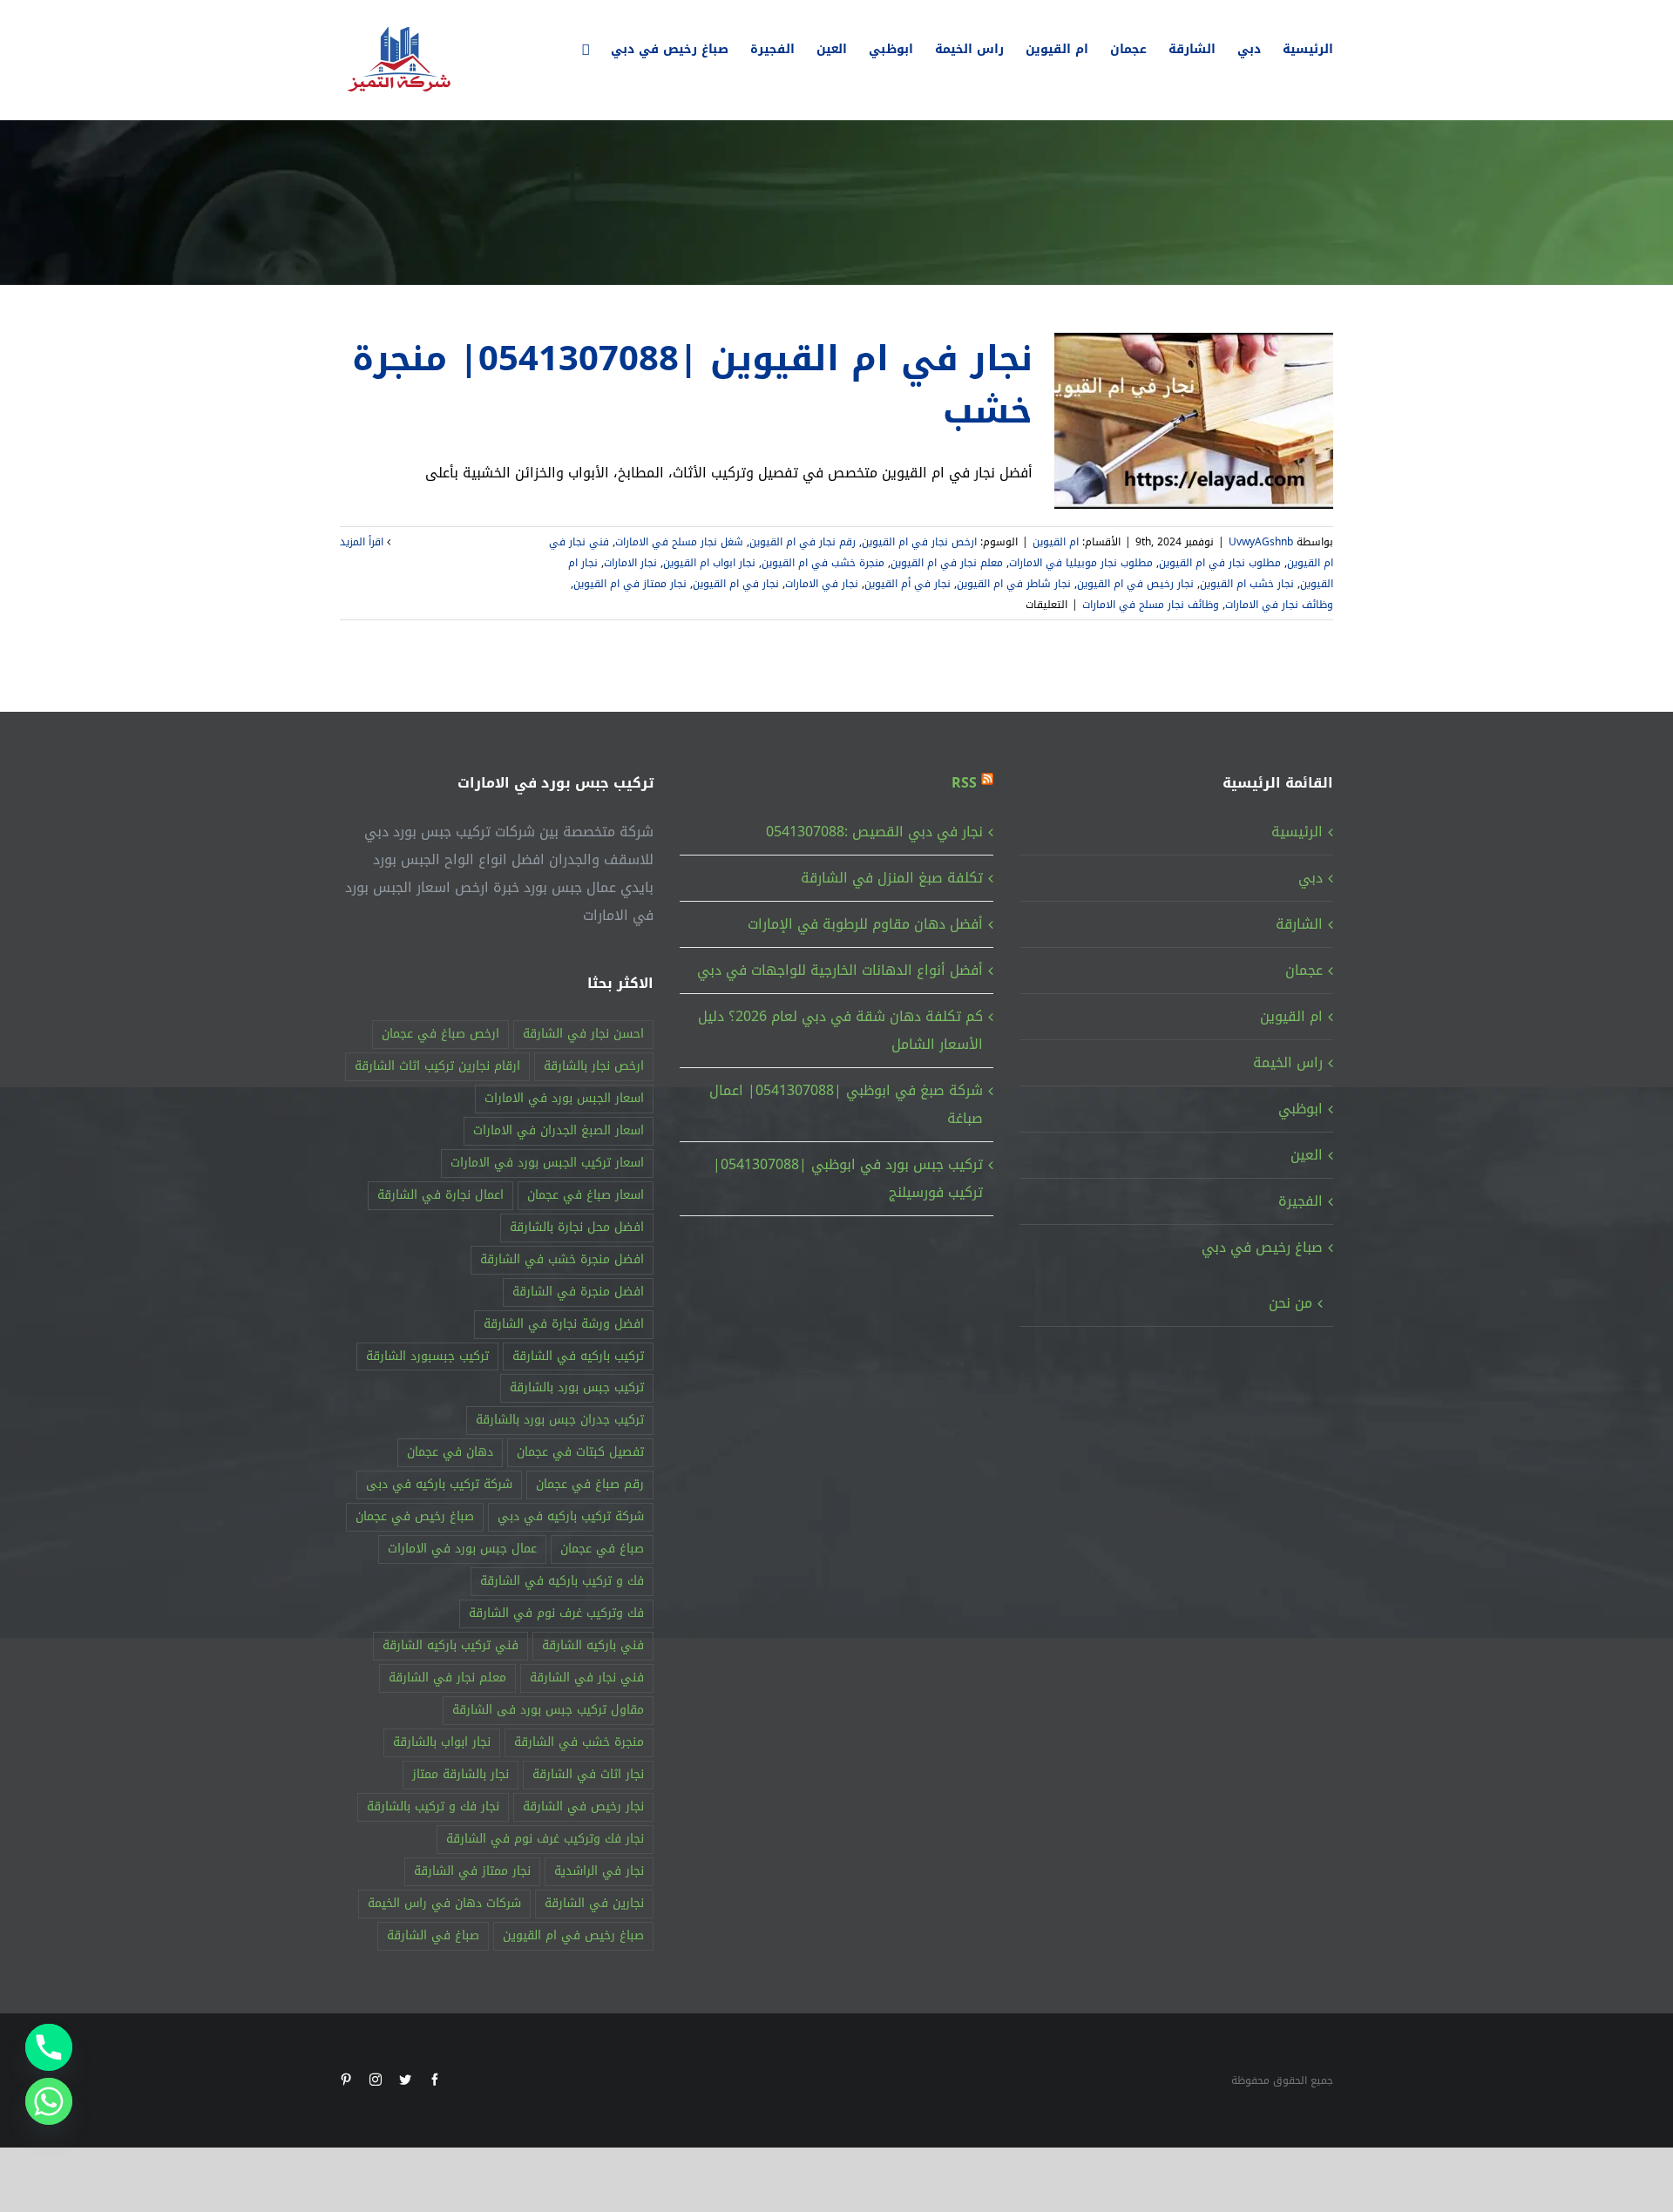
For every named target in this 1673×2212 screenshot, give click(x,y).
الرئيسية (1297, 832)
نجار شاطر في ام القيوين (1014, 584)
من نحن (1290, 1303)
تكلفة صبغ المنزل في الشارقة (892, 878)
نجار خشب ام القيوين (1247, 584)
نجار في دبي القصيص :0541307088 (874, 832)
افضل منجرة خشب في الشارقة (562, 1259)
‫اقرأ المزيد (363, 542)
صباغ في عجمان (602, 1549)
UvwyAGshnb (1261, 542)
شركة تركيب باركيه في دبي (571, 1516)
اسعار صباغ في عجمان (586, 1195)
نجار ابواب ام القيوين (709, 563)
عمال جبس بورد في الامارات (462, 1549)
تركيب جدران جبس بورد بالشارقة (560, 1420)
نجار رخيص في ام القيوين (1135, 584)
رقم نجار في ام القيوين (803, 542)
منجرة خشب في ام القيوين (823, 563)
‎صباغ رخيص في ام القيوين (573, 1935)
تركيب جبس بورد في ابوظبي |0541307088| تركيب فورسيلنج (848, 1178)
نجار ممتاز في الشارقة (472, 1871)
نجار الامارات (630, 563)
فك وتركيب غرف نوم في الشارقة (556, 1613)
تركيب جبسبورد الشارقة (427, 1356)
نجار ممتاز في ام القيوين (630, 584)
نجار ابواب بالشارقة (442, 1742)
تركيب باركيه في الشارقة (578, 1356)
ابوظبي (1300, 1109)
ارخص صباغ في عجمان (440, 1034)
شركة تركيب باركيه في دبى (439, 1484)
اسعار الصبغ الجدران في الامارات (559, 1130)
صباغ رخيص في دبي (1262, 1247)
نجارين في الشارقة (594, 1903)
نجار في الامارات (822, 584)
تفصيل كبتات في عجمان (580, 1452)
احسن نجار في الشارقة (583, 1034)
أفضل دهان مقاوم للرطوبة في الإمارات (865, 924)
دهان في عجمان (450, 1452)
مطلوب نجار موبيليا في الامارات (1081, 563)
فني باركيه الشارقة (593, 1645)
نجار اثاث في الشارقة (588, 1774)
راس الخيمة (1288, 1062)
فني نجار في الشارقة (587, 1678)
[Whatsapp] (49, 2101)
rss (964, 783)
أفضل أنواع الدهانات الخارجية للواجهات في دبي (840, 970)
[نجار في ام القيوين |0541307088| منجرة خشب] (1194, 421)
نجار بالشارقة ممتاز (461, 1774)
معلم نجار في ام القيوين (947, 563)
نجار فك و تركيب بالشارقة (433, 1806)
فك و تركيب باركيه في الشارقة (562, 1581)
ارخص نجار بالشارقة (594, 1066)
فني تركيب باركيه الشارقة (450, 1645)
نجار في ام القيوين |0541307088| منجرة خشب (692, 385)
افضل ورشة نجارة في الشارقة (564, 1324)
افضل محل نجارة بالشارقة (577, 1227)
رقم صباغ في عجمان (590, 1484)
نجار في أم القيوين (908, 584)
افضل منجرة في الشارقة (578, 1292)
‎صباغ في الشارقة (433, 1935)
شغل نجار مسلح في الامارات (679, 542)
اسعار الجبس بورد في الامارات (564, 1098)
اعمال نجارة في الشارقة (440, 1195)
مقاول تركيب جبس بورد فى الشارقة (548, 1710)
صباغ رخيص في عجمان (415, 1516)
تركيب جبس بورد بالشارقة (577, 1387)
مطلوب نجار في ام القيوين (1220, 563)
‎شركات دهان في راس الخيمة (444, 1903)
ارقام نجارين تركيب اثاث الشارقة (437, 1066)
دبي (1311, 878)
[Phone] (49, 2047)
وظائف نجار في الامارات (1279, 605)
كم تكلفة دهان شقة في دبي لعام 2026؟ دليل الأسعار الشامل (840, 1030)
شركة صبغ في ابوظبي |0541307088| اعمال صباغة (846, 1104)
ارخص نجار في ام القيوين (919, 542)
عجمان (1304, 970)
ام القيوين (1056, 542)
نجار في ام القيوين (736, 584)
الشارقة (1299, 924)
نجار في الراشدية (599, 1871)
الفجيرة (1300, 1201)
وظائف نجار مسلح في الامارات (1151, 605)
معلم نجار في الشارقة (447, 1678)
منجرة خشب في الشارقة (579, 1742)
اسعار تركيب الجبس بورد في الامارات (547, 1163)
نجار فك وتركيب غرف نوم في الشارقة (545, 1839)
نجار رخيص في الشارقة (583, 1806)
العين (1307, 1155)
